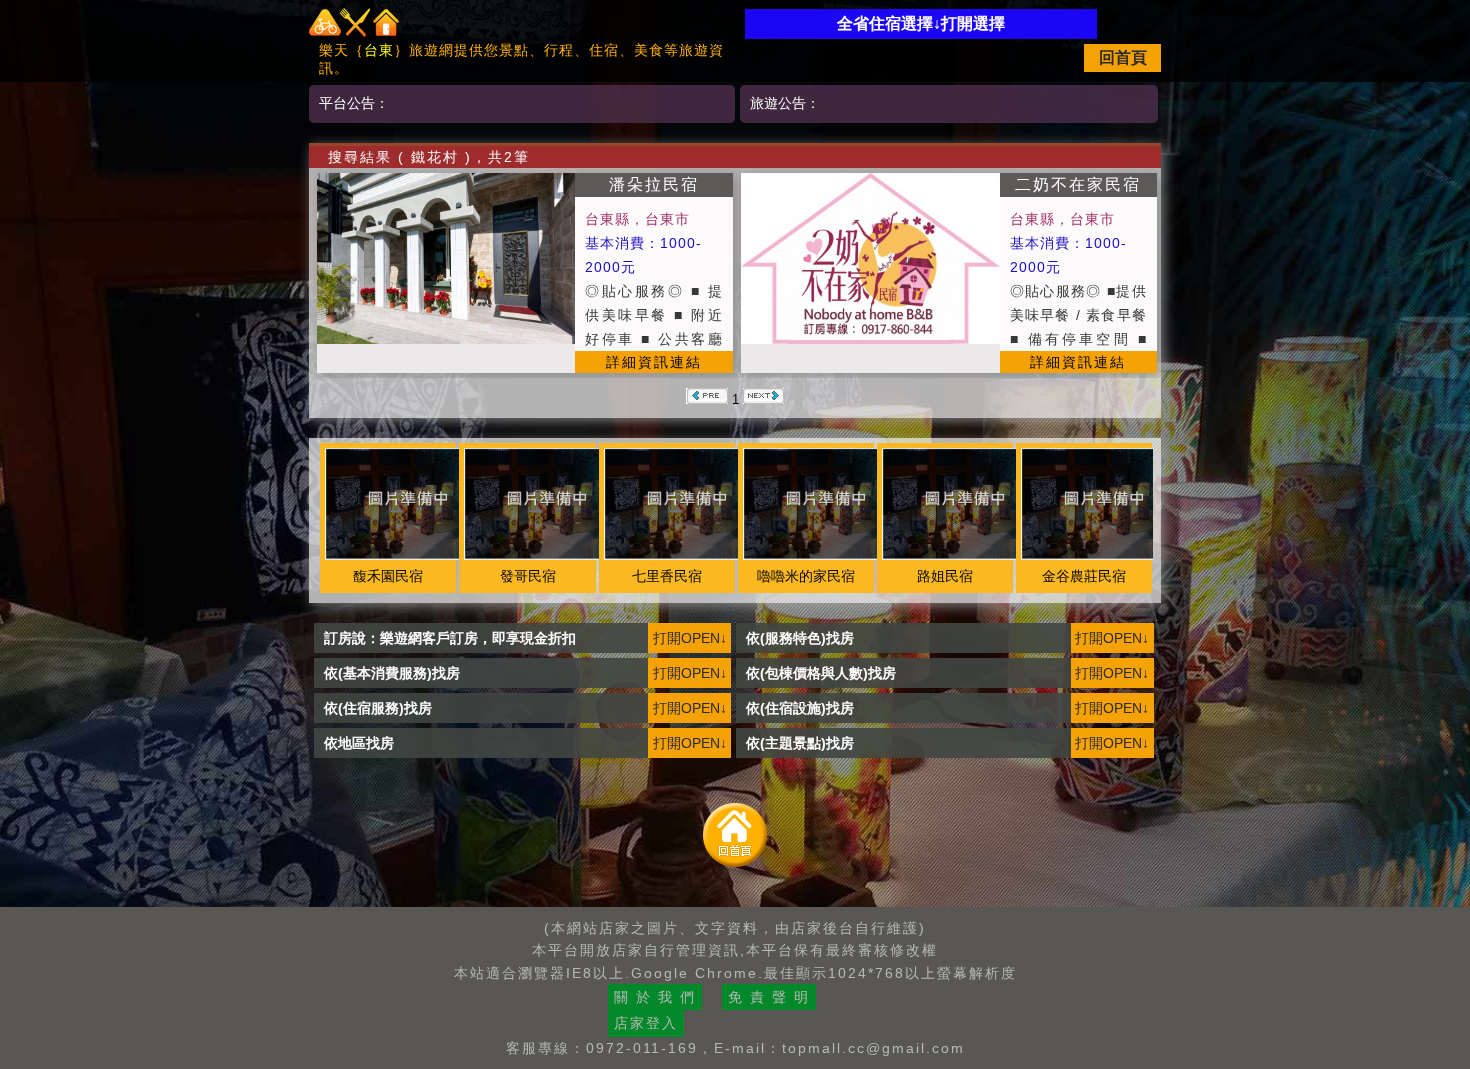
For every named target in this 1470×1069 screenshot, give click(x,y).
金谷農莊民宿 (1084, 576)
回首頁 (1123, 57)
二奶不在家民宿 (1078, 184)
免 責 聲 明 (769, 997)
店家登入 (646, 1023)
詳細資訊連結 (654, 362)
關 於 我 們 (655, 997)
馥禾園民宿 (388, 576)
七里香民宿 (667, 576)
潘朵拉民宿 (654, 184)
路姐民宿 (945, 576)
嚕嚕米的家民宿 (806, 576)
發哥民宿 (528, 576)
